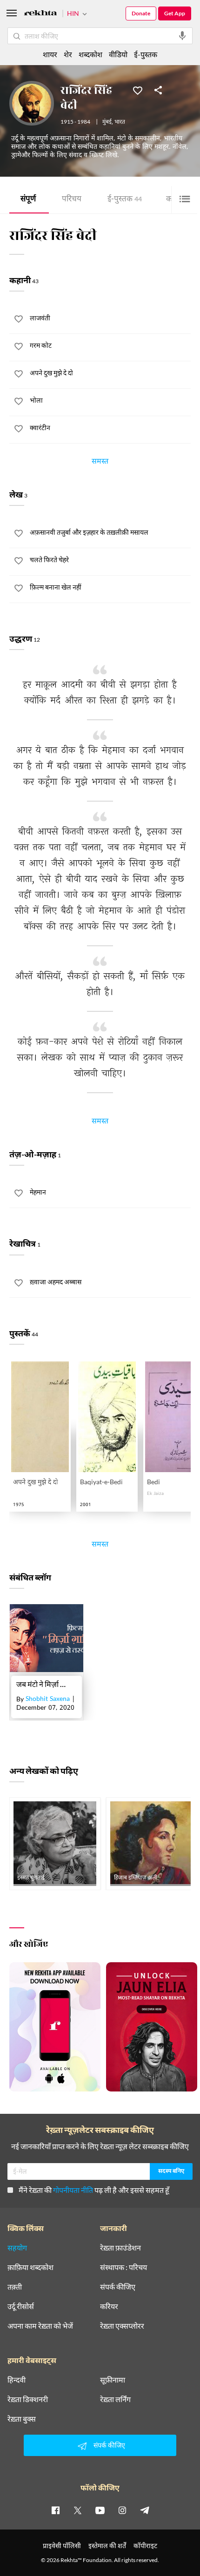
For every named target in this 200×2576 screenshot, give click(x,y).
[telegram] (145, 2510)
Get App (175, 13)
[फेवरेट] (138, 90)
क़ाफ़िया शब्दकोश (30, 2267)
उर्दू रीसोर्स (21, 2306)
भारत (120, 122)
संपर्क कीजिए (118, 2287)
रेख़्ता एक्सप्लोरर (122, 2326)
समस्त (100, 463)
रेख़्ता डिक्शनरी (28, 2399)
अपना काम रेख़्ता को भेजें (40, 2326)
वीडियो (118, 54)
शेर (68, 54)
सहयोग (17, 2248)
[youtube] (100, 2510)
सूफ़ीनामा (113, 2380)
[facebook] (55, 2510)
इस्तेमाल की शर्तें (107, 2546)
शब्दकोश (90, 54)
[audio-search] (182, 36)
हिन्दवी (17, 2380)
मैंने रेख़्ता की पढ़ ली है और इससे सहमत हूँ (94, 2190)
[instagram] (122, 2510)
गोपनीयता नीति (73, 2190)
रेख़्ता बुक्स (22, 2419)
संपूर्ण (28, 200)
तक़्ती (15, 2287)
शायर (50, 54)
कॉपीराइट (145, 2546)
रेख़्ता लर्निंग (115, 2399)
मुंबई (107, 122)
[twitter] (78, 2510)
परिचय (72, 200)
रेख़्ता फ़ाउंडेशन (120, 2248)
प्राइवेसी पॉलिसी (62, 2546)
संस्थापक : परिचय (123, 2267)
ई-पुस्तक (125, 200)
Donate (141, 13)
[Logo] (40, 14)
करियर (109, 2306)
